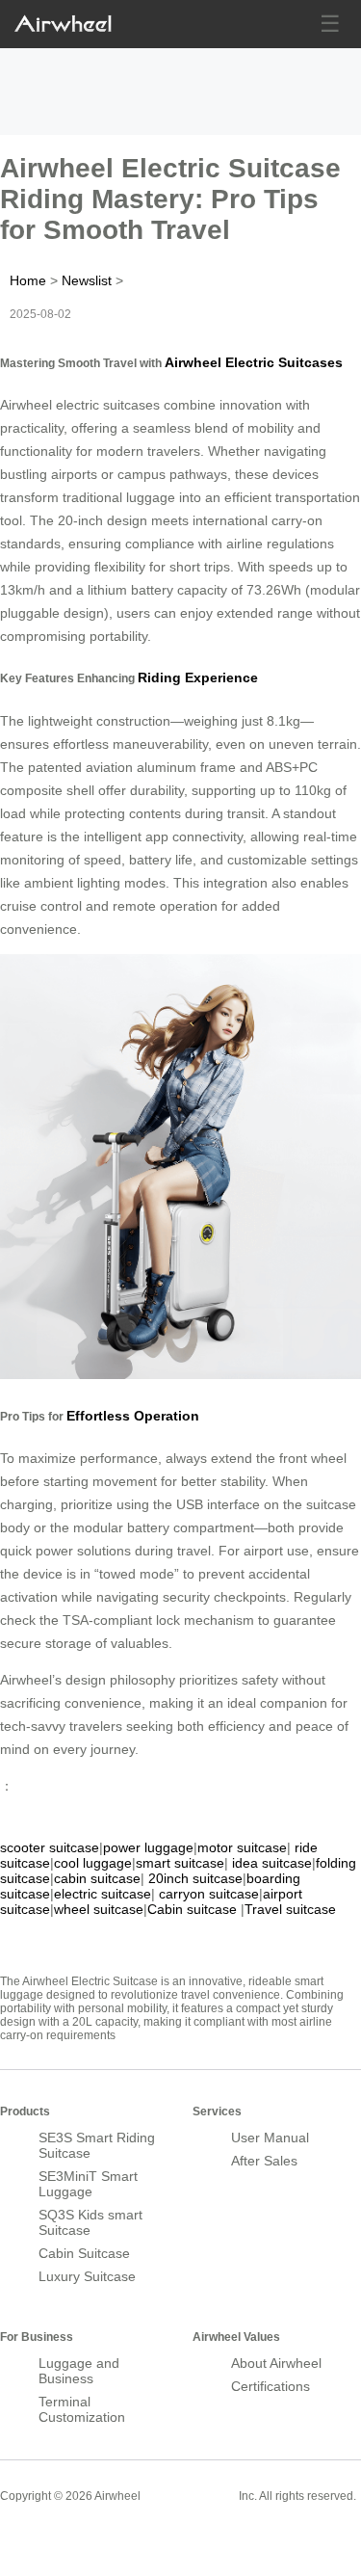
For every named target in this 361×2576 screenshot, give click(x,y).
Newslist (87, 280)
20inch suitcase (195, 1878)
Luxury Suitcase (87, 2276)
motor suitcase (242, 1847)
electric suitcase (103, 1894)
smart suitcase (180, 1863)
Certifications (271, 2386)
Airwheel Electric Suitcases (254, 362)
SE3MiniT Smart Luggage (88, 2184)
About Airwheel (276, 2363)
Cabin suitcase (192, 1909)
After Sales (264, 2161)
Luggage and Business (79, 2371)
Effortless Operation (133, 1416)
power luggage (148, 1847)
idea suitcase (272, 1863)
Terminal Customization (82, 2409)
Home (28, 280)
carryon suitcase (209, 1894)
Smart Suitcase (190, 2495)
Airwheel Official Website (75, 2537)
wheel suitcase (99, 1909)
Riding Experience (198, 677)
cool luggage (93, 1863)
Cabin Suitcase (84, 2253)
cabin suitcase (97, 1878)
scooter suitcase (50, 1847)
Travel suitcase (290, 1909)
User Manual (270, 2138)
